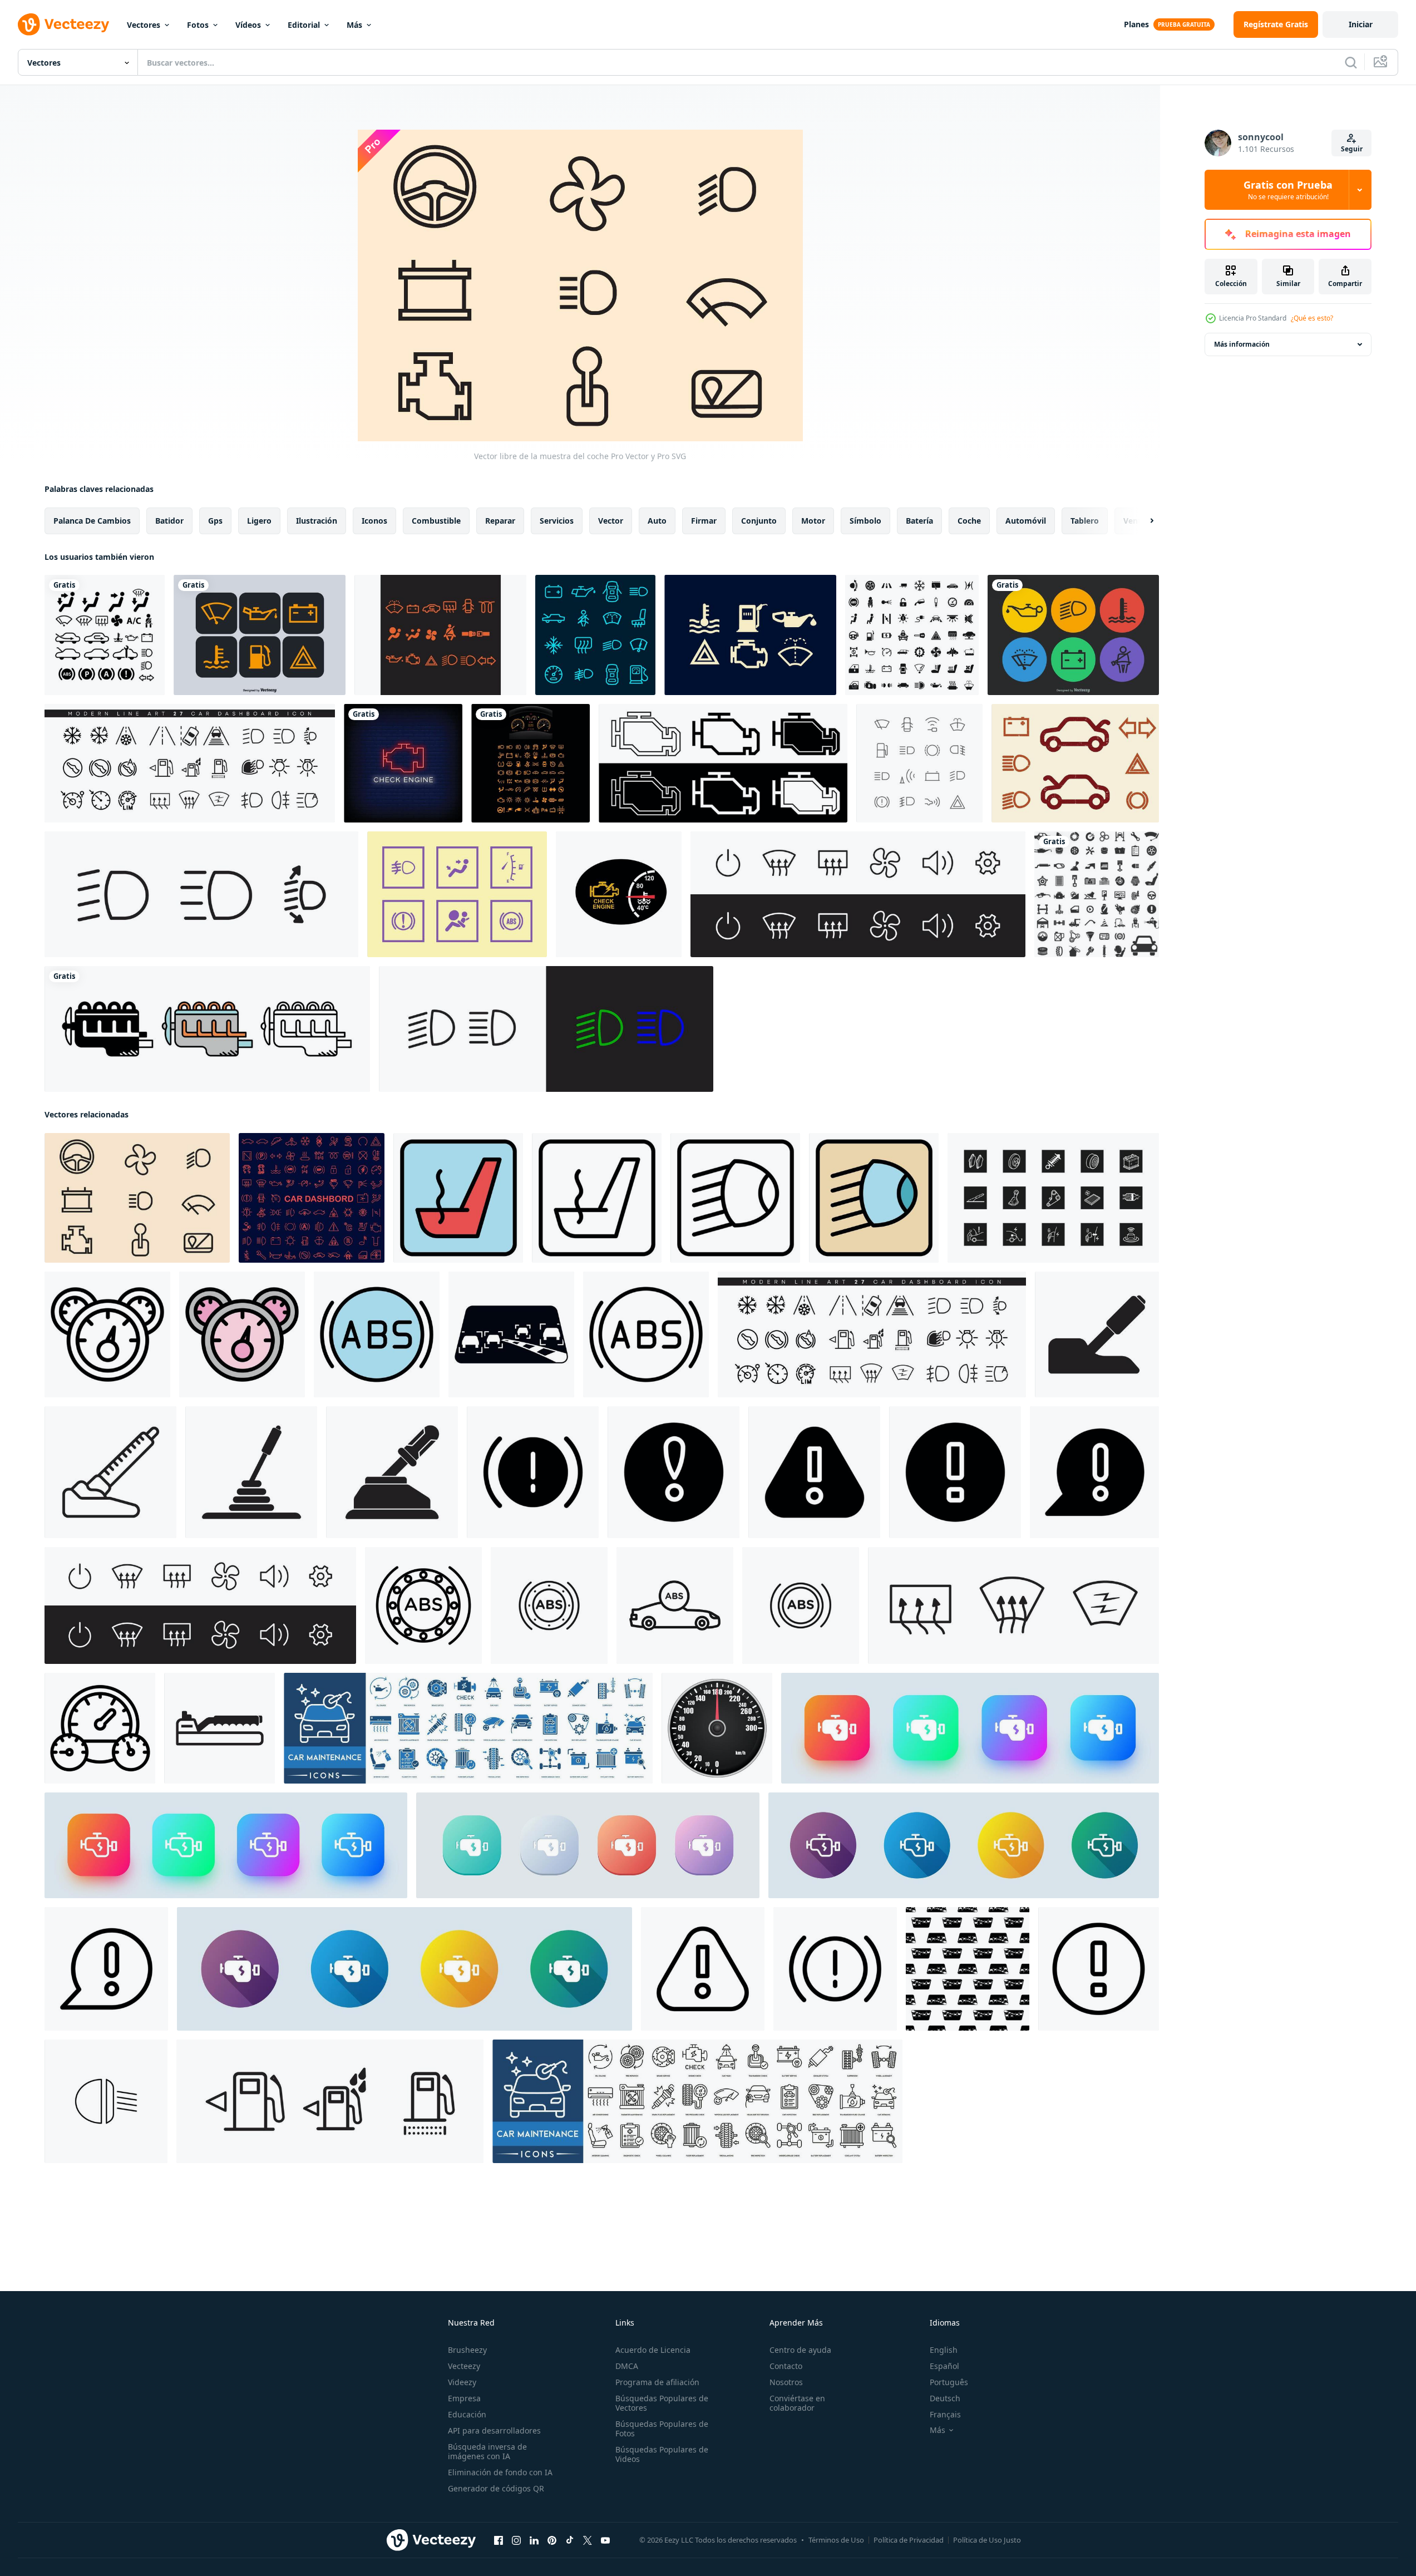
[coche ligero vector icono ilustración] (106, 2101)
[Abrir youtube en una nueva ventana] (605, 2540)
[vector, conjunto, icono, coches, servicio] (1097, 894)
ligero (259, 521)
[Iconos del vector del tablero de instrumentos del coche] (1075, 763)
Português (949, 2382)
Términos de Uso (836, 2540)
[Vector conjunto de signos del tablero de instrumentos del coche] (750, 635)
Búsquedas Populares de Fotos (662, 2429)
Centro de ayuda (800, 2350)
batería (919, 521)
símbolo (865, 521)
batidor (169, 521)
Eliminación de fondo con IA (500, 2472)
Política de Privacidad (909, 2540)
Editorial (304, 25)
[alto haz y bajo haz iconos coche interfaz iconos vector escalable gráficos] (546, 1029)
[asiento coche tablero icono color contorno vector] (458, 1198)
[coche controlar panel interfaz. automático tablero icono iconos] (312, 1198)
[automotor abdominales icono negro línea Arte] (675, 1605)
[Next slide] (1142, 521)
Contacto (786, 2366)
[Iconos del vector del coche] (440, 635)
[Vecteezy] (63, 24)
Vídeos (248, 25)
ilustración (317, 521)
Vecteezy (464, 2366)
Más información (1242, 344)
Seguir (1352, 149)
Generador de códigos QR (496, 2488)
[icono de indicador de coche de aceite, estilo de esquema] (107, 1334)
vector (611, 521)
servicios (557, 521)
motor (813, 521)
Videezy (462, 2382)
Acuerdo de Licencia (653, 2350)
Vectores (144, 25)
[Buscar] (1351, 62)
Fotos (198, 25)
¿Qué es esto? (1312, 318)
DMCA (627, 2366)
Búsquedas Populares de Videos (662, 2454)
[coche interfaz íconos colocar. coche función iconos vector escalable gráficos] (858, 894)
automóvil (1026, 521)
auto (657, 521)
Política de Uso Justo (987, 2540)
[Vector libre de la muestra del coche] (137, 1198)
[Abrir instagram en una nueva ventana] (516, 2540)
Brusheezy (467, 2350)
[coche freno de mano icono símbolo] (1097, 1334)
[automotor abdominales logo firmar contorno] (801, 1605)
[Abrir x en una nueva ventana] (588, 2540)
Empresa (464, 2398)
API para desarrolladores (494, 2430)
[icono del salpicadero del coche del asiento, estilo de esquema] (597, 1198)
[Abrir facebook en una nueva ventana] (499, 2540)
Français (945, 2414)
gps (215, 521)
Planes (1136, 24)
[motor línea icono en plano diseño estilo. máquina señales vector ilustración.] (964, 1845)
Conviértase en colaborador (797, 2403)
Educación (467, 2414)
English (944, 2350)
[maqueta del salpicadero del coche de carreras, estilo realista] (717, 1728)
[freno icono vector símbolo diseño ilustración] (106, 1969)
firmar (704, 521)
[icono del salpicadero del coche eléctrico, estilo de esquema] (100, 1728)
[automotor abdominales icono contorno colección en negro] (549, 1605)
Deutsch (945, 2398)
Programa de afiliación (657, 2382)
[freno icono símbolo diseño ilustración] (533, 1472)
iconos (374, 521)
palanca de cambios (92, 521)
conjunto (759, 521)
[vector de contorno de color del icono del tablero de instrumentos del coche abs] (377, 1334)
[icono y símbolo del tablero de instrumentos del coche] (105, 635)
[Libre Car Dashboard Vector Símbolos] (260, 635)
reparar (500, 521)
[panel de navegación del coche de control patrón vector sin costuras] (968, 1969)
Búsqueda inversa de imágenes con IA (487, 2451)
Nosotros (786, 2382)
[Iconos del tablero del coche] (595, 635)
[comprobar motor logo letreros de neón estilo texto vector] (403, 763)
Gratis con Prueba (1288, 190)
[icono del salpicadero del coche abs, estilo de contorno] (646, 1334)
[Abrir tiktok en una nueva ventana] (570, 2540)
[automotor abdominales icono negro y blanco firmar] (423, 1605)
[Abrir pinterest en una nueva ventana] (552, 2540)
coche (969, 521)
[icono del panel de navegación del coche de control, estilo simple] (511, 1334)
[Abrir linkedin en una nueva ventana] (534, 2540)
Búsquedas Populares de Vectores (662, 2403)
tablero (1085, 521)
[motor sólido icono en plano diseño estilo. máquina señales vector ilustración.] (588, 1845)
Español (944, 2366)
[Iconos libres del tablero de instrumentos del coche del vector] (1073, 635)
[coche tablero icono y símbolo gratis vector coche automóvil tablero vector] (531, 763)
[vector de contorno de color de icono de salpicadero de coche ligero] (874, 1198)
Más (354, 25)
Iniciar (1361, 24)
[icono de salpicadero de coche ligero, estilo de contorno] (735, 1198)
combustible (436, 521)
